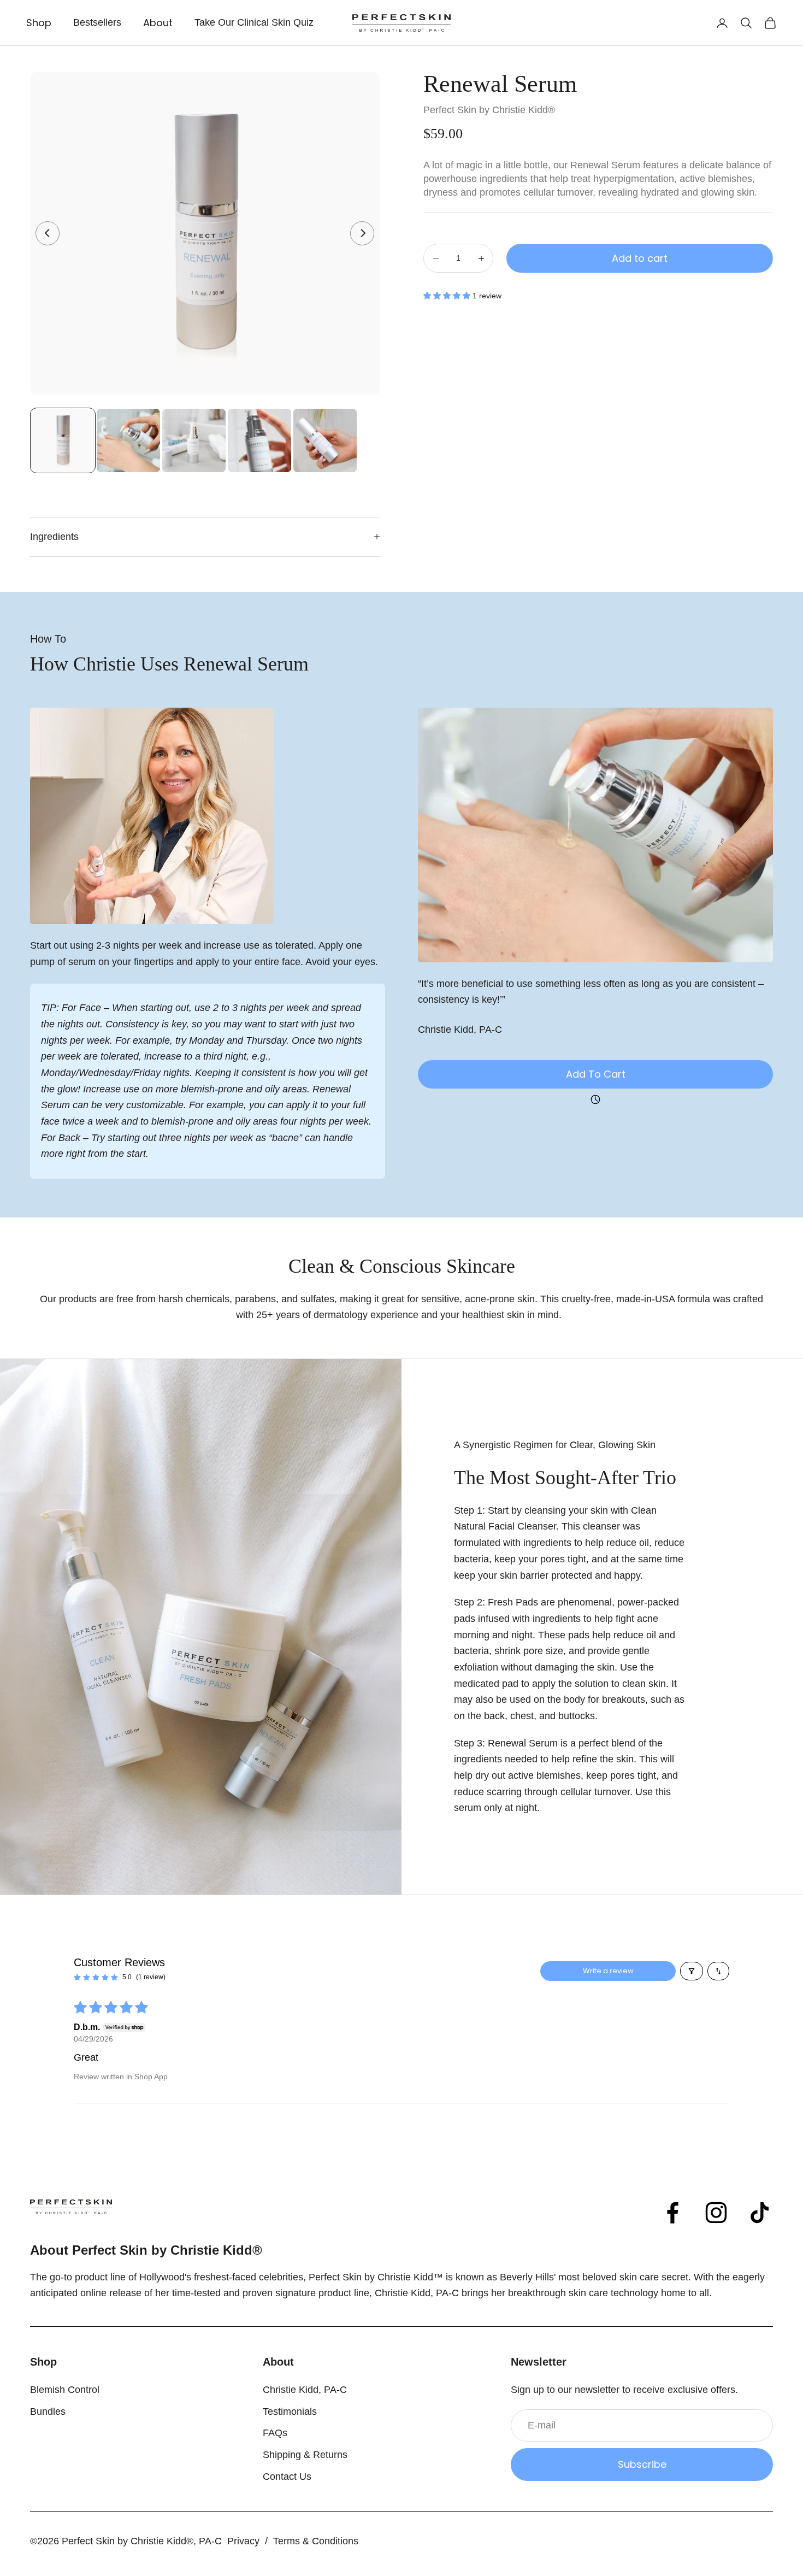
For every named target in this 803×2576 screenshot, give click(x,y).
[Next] (362, 233)
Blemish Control (65, 2390)
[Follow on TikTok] (760, 2213)
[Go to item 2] (128, 440)
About (158, 23)
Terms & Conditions (316, 2541)
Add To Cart (596, 1074)
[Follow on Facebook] (672, 2213)
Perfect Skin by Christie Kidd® (489, 110)
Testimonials (290, 2412)
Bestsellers (97, 22)
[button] (448, 296)
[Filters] (692, 1971)
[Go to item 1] (63, 440)
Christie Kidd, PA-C (305, 2390)
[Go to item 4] (259, 440)
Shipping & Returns (305, 2455)
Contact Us (287, 2477)
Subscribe (642, 2464)
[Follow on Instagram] (716, 2213)
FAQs (275, 2433)
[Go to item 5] (325, 440)
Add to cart (640, 258)
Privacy (243, 2541)
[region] (205, 233)
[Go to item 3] (194, 440)
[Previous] (48, 233)
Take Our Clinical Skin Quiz (254, 22)
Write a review (608, 1971)
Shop (39, 23)
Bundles (48, 2412)
